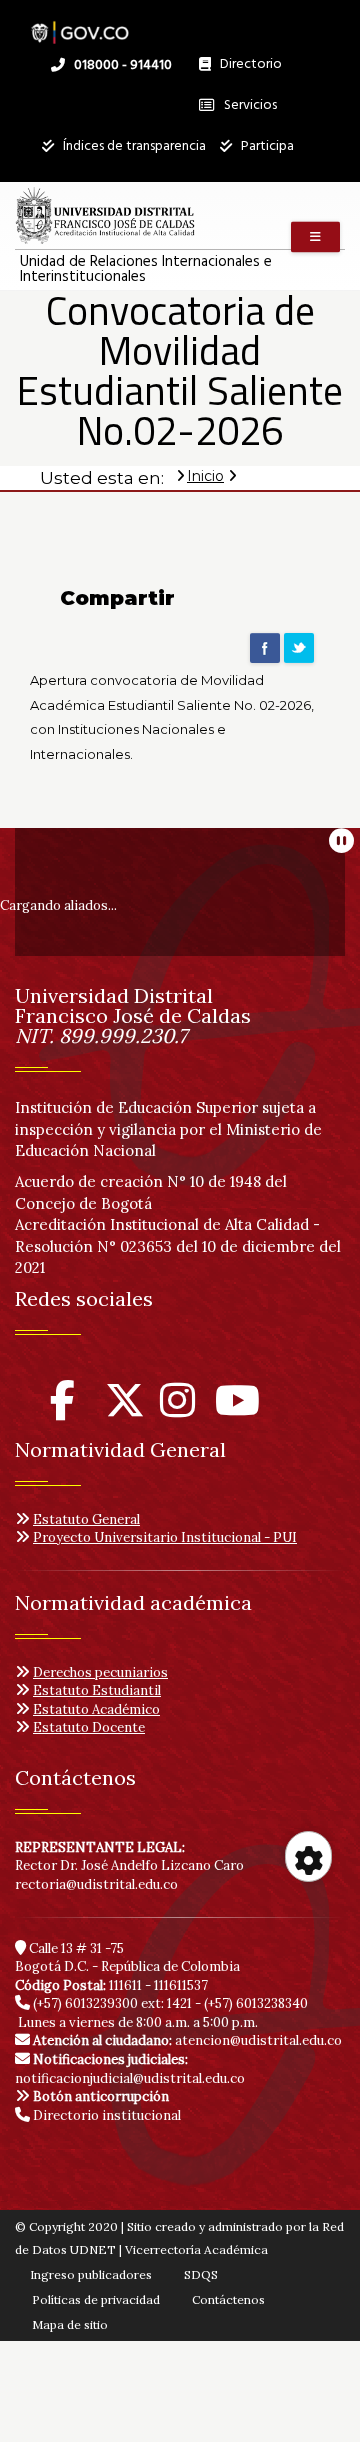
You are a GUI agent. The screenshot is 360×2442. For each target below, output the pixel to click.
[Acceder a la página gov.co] (80, 22)
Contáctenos (228, 2299)
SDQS (201, 2274)
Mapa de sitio (70, 2324)
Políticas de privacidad (96, 2299)
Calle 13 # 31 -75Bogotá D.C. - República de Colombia (127, 1958)
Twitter (299, 648)
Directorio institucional (105, 2115)
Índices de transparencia (133, 146)
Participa (266, 146)
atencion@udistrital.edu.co (187, 2040)
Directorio (246, 69)
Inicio (205, 476)
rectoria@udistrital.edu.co (96, 1884)
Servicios (249, 105)
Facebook (265, 648)
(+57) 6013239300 (85, 2003)
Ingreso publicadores (91, 2274)
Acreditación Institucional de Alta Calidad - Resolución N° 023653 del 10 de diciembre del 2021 (178, 1246)
